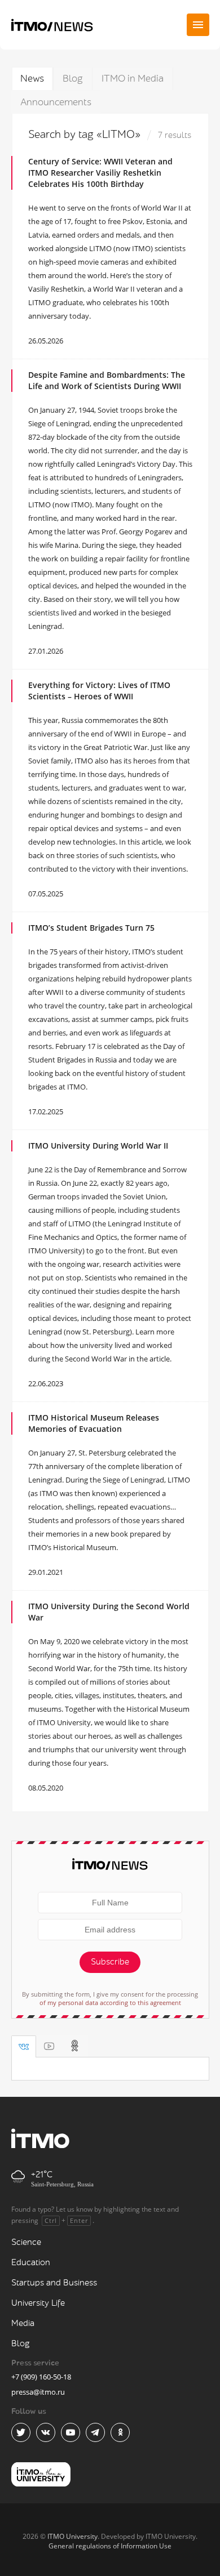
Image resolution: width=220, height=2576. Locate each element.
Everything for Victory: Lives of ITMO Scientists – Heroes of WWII (99, 691)
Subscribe (110, 1962)
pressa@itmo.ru (38, 2392)
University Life (38, 2303)
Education (31, 2263)
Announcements (56, 102)
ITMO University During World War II (98, 1146)
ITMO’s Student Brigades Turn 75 (91, 928)
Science (26, 2242)
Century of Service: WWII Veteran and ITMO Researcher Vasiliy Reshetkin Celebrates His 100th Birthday (100, 173)
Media (23, 2323)
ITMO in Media (133, 79)
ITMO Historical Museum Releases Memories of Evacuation (94, 1423)
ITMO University (72, 2536)
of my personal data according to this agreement (110, 2003)
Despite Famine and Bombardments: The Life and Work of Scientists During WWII (107, 380)
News (32, 79)
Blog (73, 79)
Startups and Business (54, 2283)
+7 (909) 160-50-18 (41, 2377)
